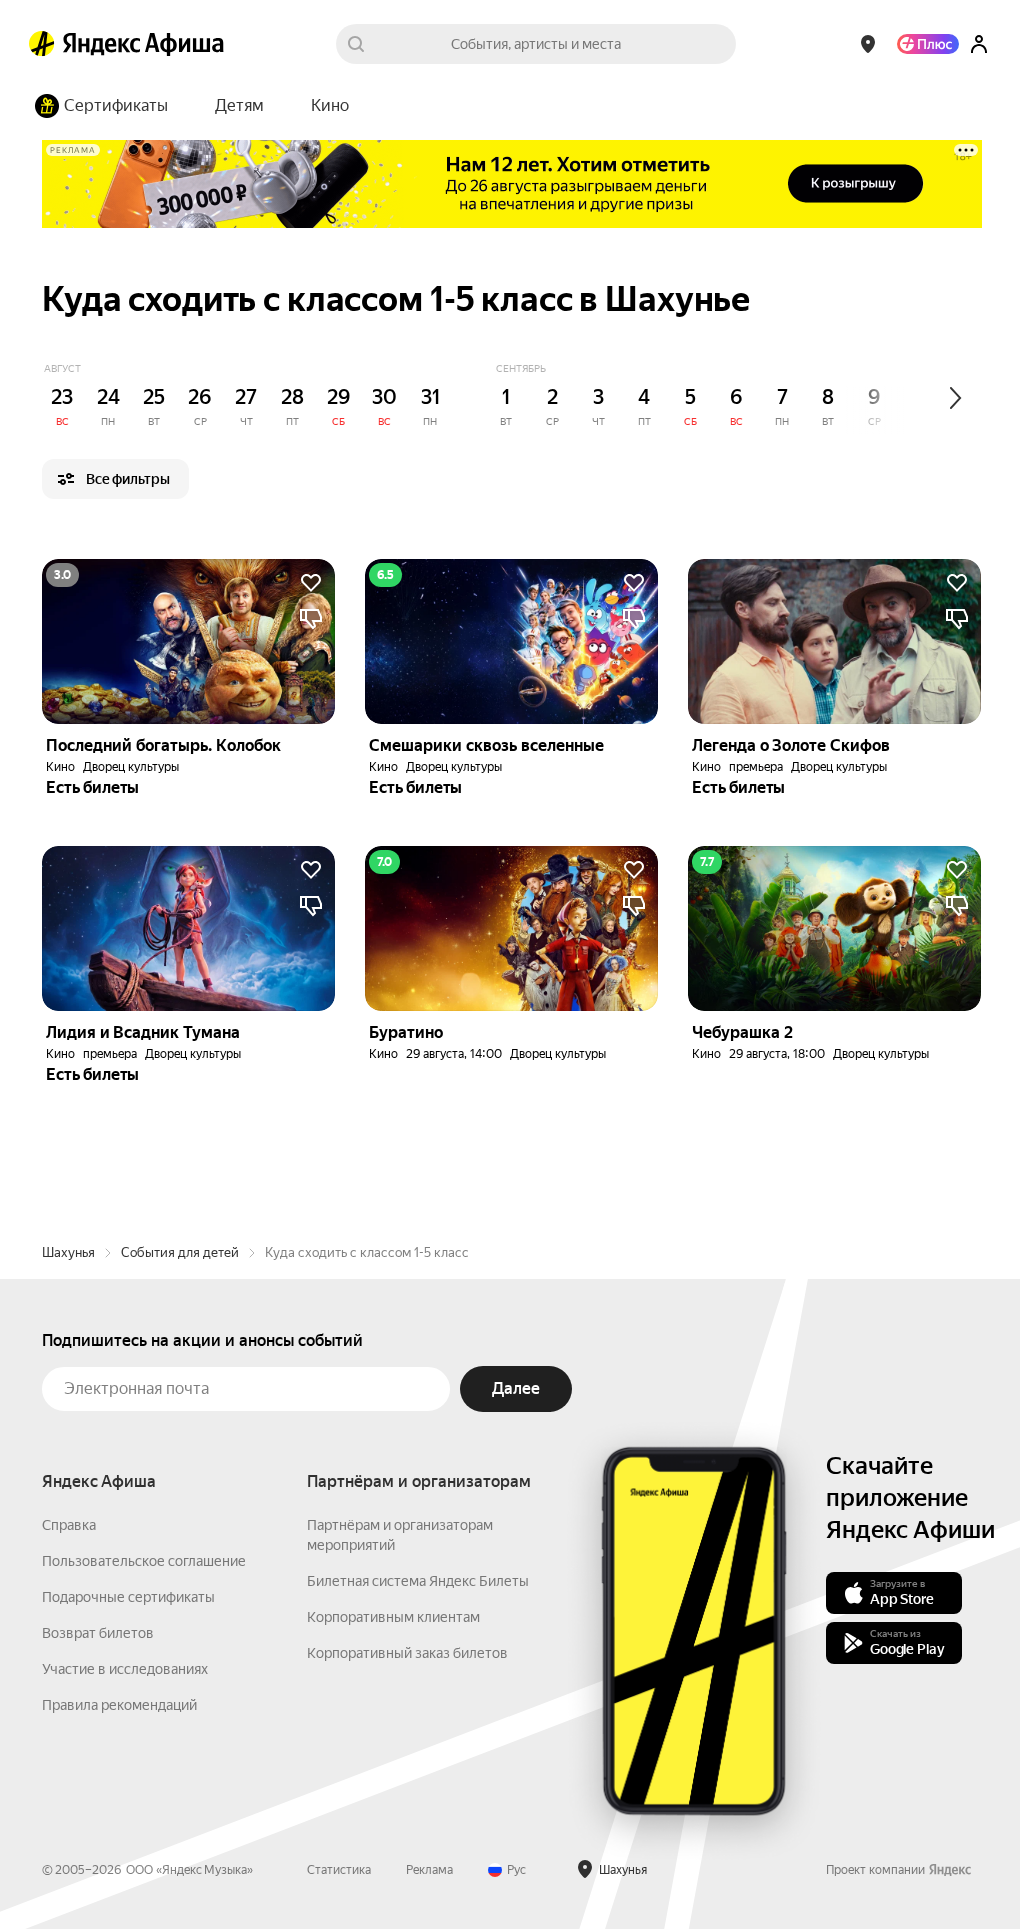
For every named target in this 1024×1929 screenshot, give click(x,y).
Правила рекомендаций (119, 1705)
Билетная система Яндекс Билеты (418, 1581)
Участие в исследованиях (125, 1669)
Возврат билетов (98, 1633)
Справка (69, 1525)
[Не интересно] (311, 619)
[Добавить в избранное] (311, 583)
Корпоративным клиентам (393, 1617)
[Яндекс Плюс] (928, 44)
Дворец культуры (131, 767)
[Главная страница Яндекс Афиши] (42, 44)
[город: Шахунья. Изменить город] (868, 44)
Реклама (429, 1870)
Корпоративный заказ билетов (407, 1653)
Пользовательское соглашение (144, 1561)
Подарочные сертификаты (128, 1597)
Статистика (339, 1870)
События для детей (180, 1252)
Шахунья (68, 1252)
